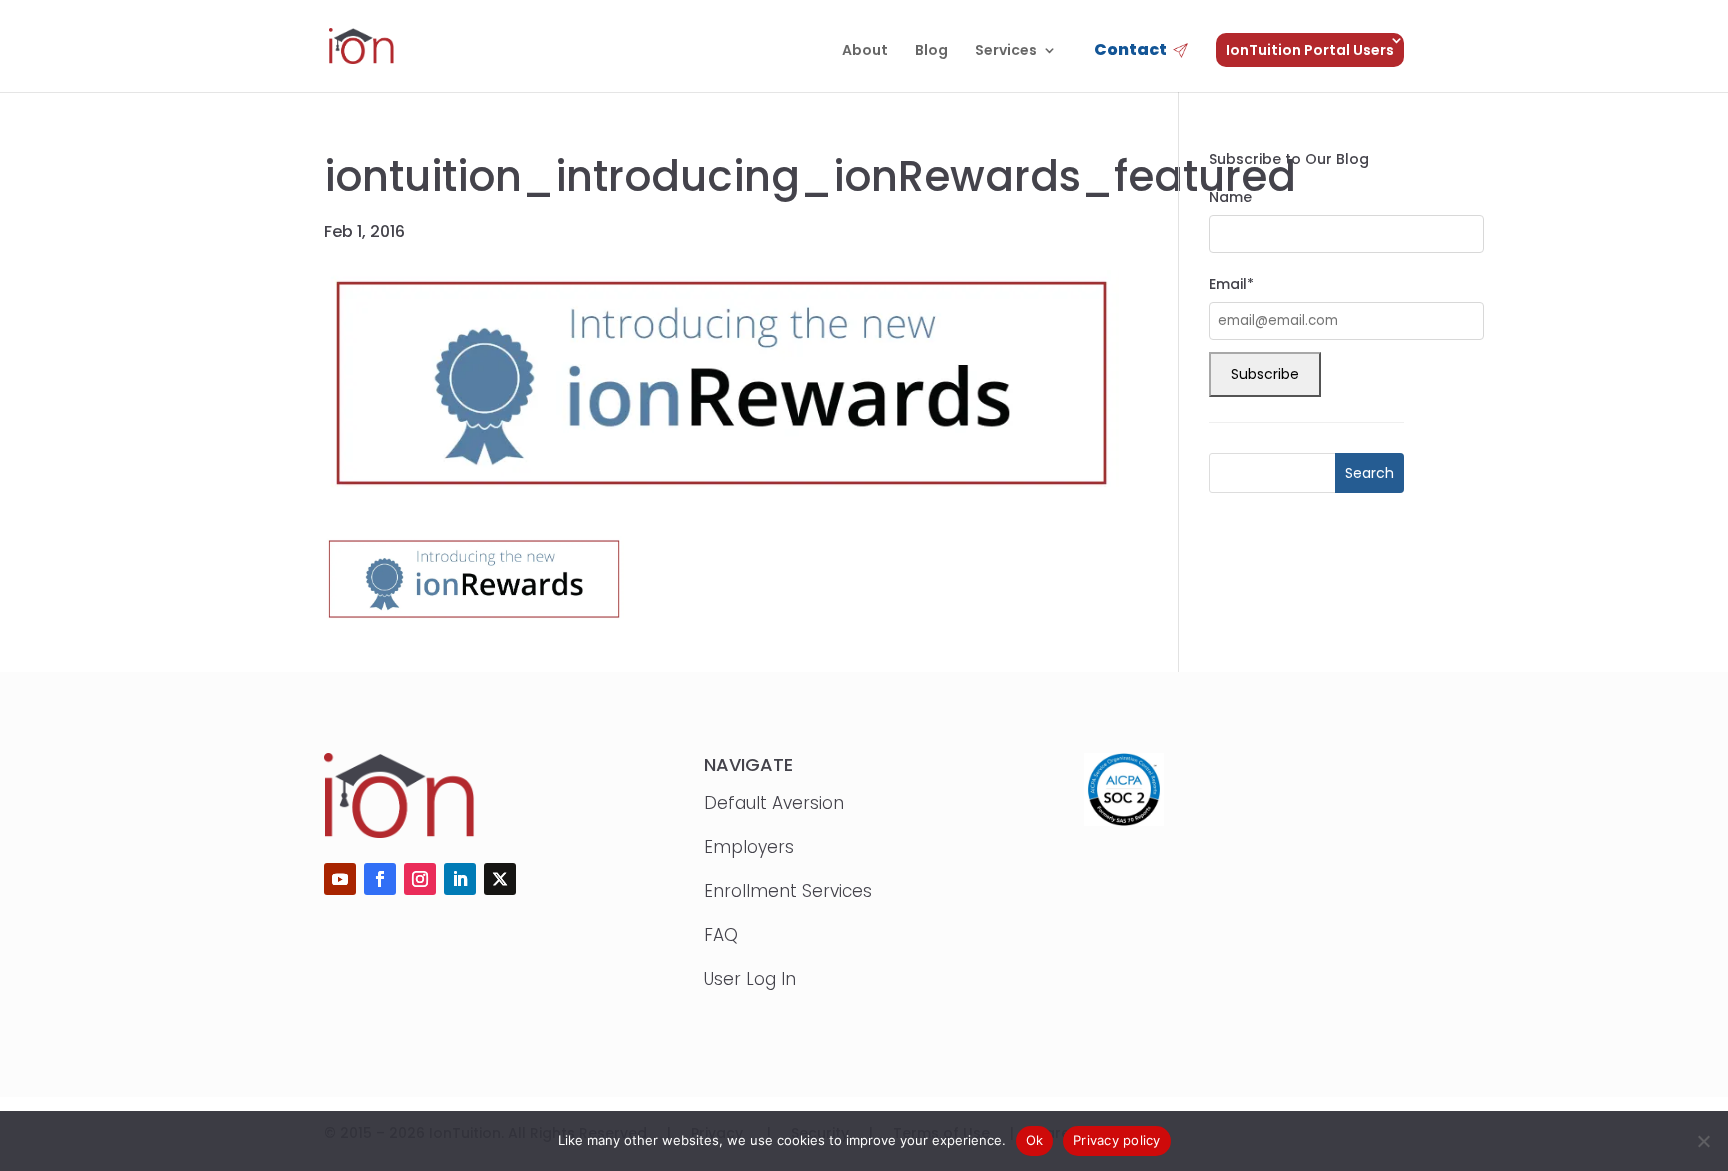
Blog (931, 51)
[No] (1703, 1141)
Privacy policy (1117, 1140)
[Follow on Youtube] (340, 879)
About (865, 51)
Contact (1130, 51)
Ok (1035, 1140)
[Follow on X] (500, 879)
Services (1006, 51)
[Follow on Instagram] (420, 879)
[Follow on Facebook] (380, 879)
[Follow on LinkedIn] (460, 879)
